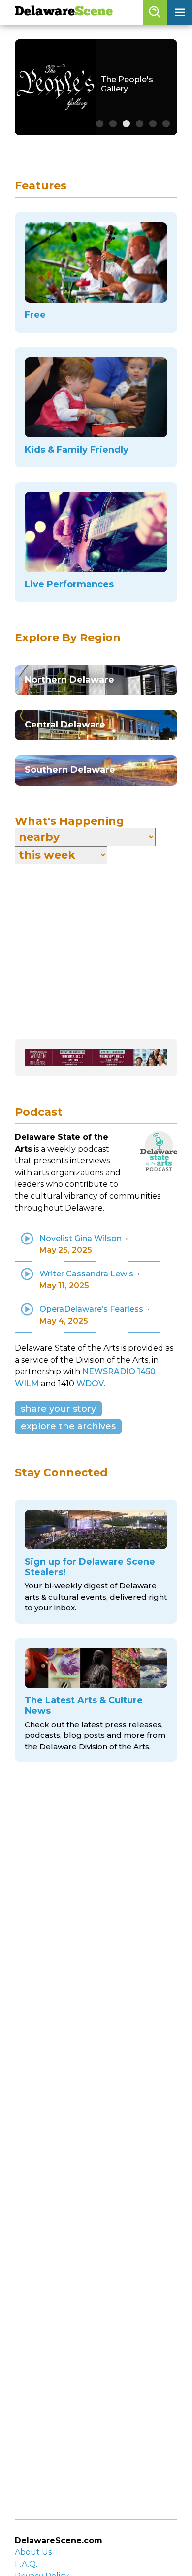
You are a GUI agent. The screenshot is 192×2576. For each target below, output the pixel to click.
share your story (58, 1409)
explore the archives (68, 1426)
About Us (33, 2552)
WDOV (90, 1383)
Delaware (64, 12)
